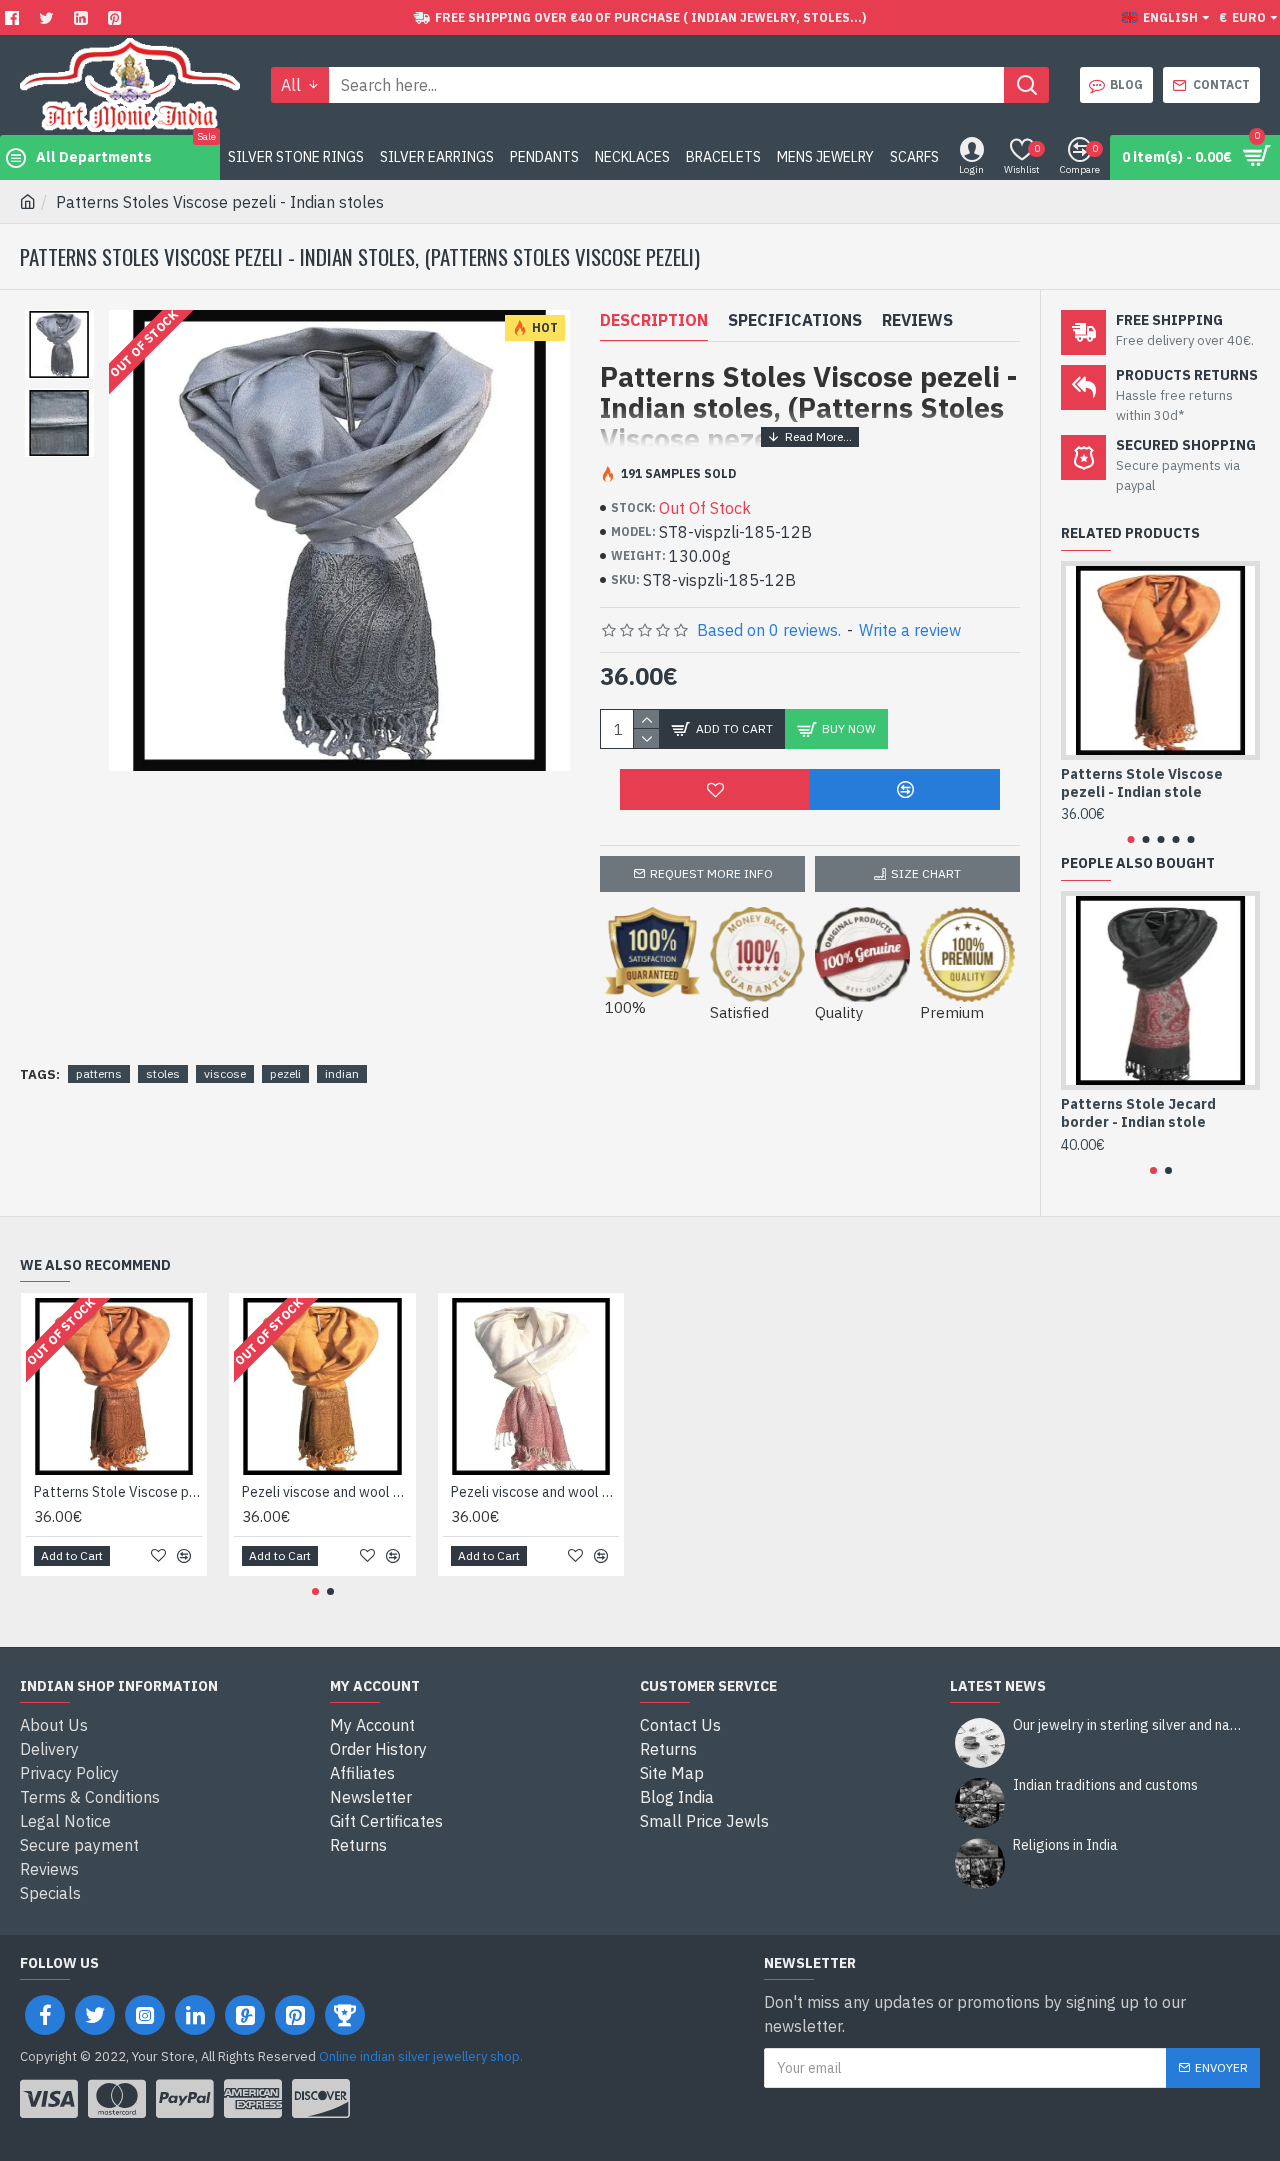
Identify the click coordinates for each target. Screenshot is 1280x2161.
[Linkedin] (83, 17)
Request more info (711, 873)
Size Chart (926, 873)
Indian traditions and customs (1105, 1785)
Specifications (795, 320)
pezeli (285, 1073)
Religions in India (1065, 1845)
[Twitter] (49, 17)
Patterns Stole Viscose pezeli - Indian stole (1142, 783)
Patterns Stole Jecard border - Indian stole (1138, 1113)
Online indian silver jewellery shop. (421, 2056)
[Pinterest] (117, 17)
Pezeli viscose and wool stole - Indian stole (326, 1492)
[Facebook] (14, 17)
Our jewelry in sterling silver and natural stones (1130, 1725)
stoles (163, 1073)
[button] (1130, 839)
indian (342, 1073)
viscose (225, 1073)
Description (654, 320)
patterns (99, 1073)
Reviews (917, 320)
